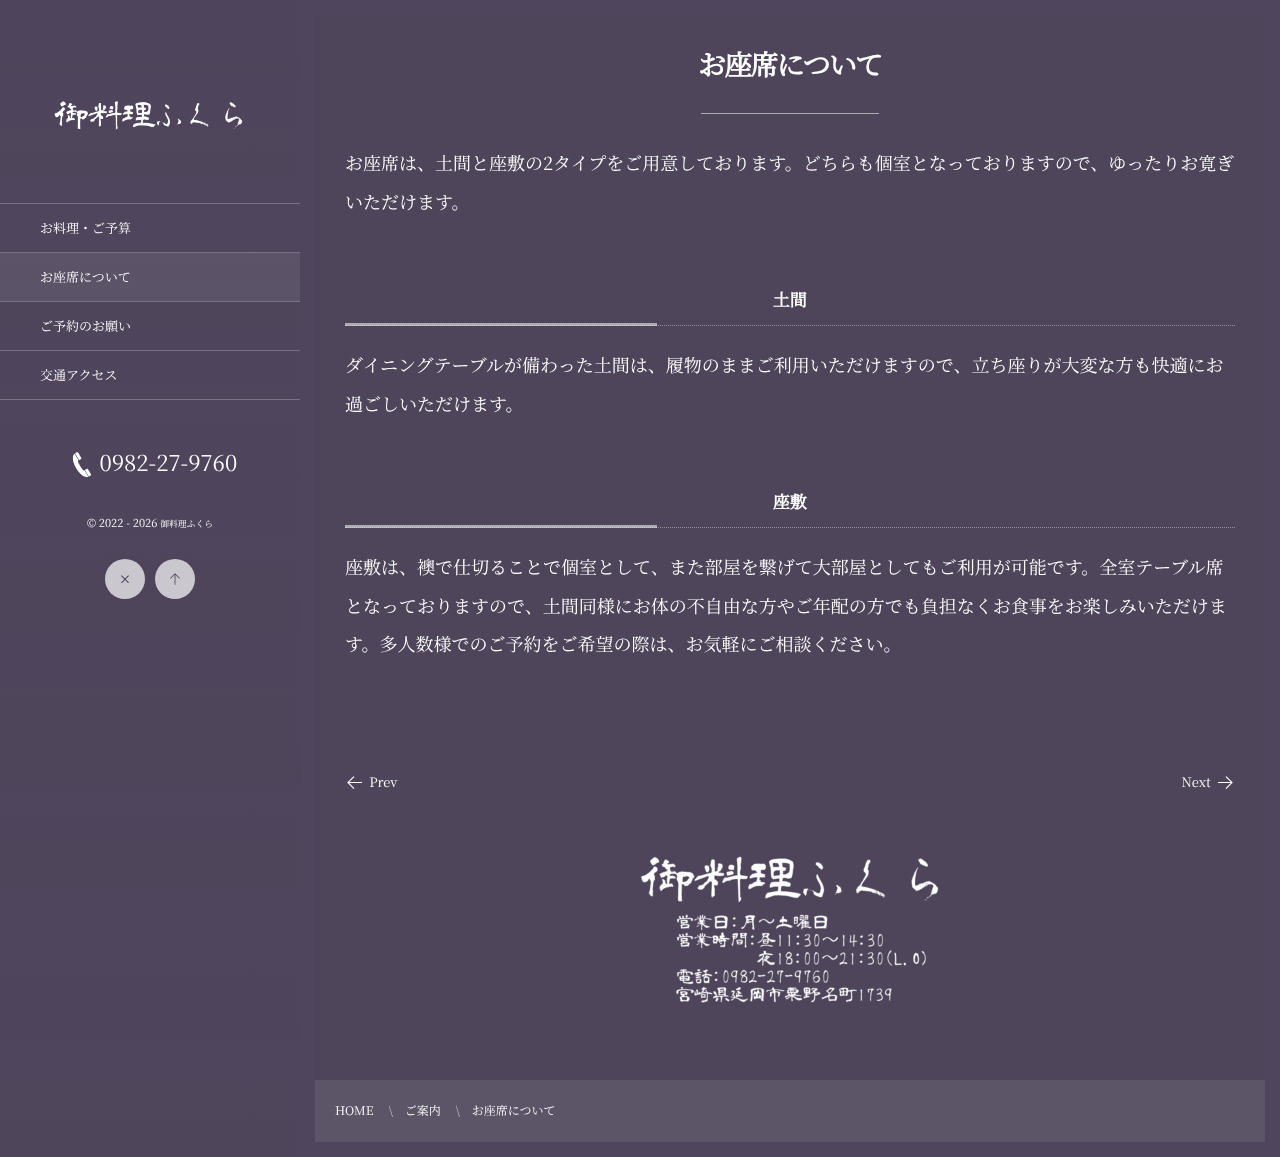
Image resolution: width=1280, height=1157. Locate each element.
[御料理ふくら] (150, 146)
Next (1196, 781)
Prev (383, 781)
